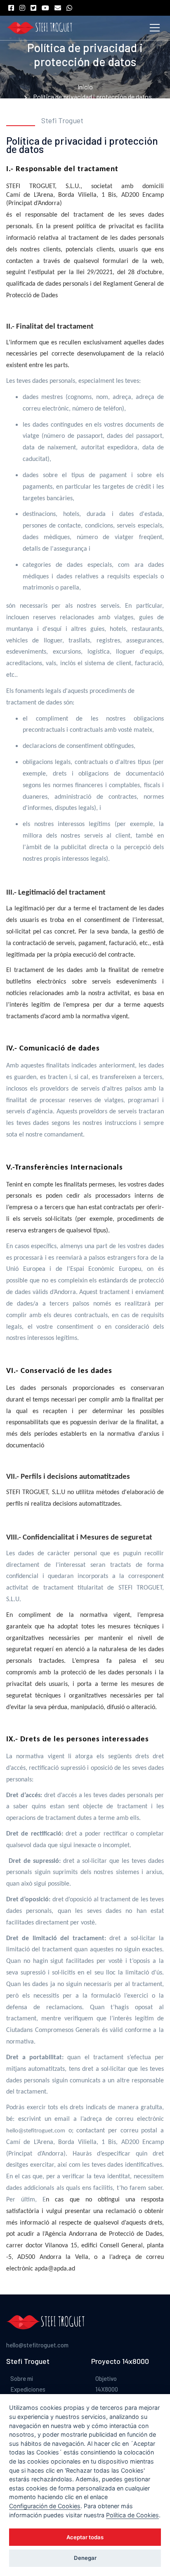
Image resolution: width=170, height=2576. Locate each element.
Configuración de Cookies (45, 2506)
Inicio (85, 87)
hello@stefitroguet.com (37, 2345)
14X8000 (107, 2389)
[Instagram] (24, 8)
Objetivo (106, 2378)
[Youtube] (47, 8)
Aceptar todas (85, 2537)
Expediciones (28, 2389)
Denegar (85, 2558)
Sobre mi (22, 2378)
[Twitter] (35, 8)
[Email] (60, 8)
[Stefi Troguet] (39, 28)
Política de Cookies (132, 2515)
